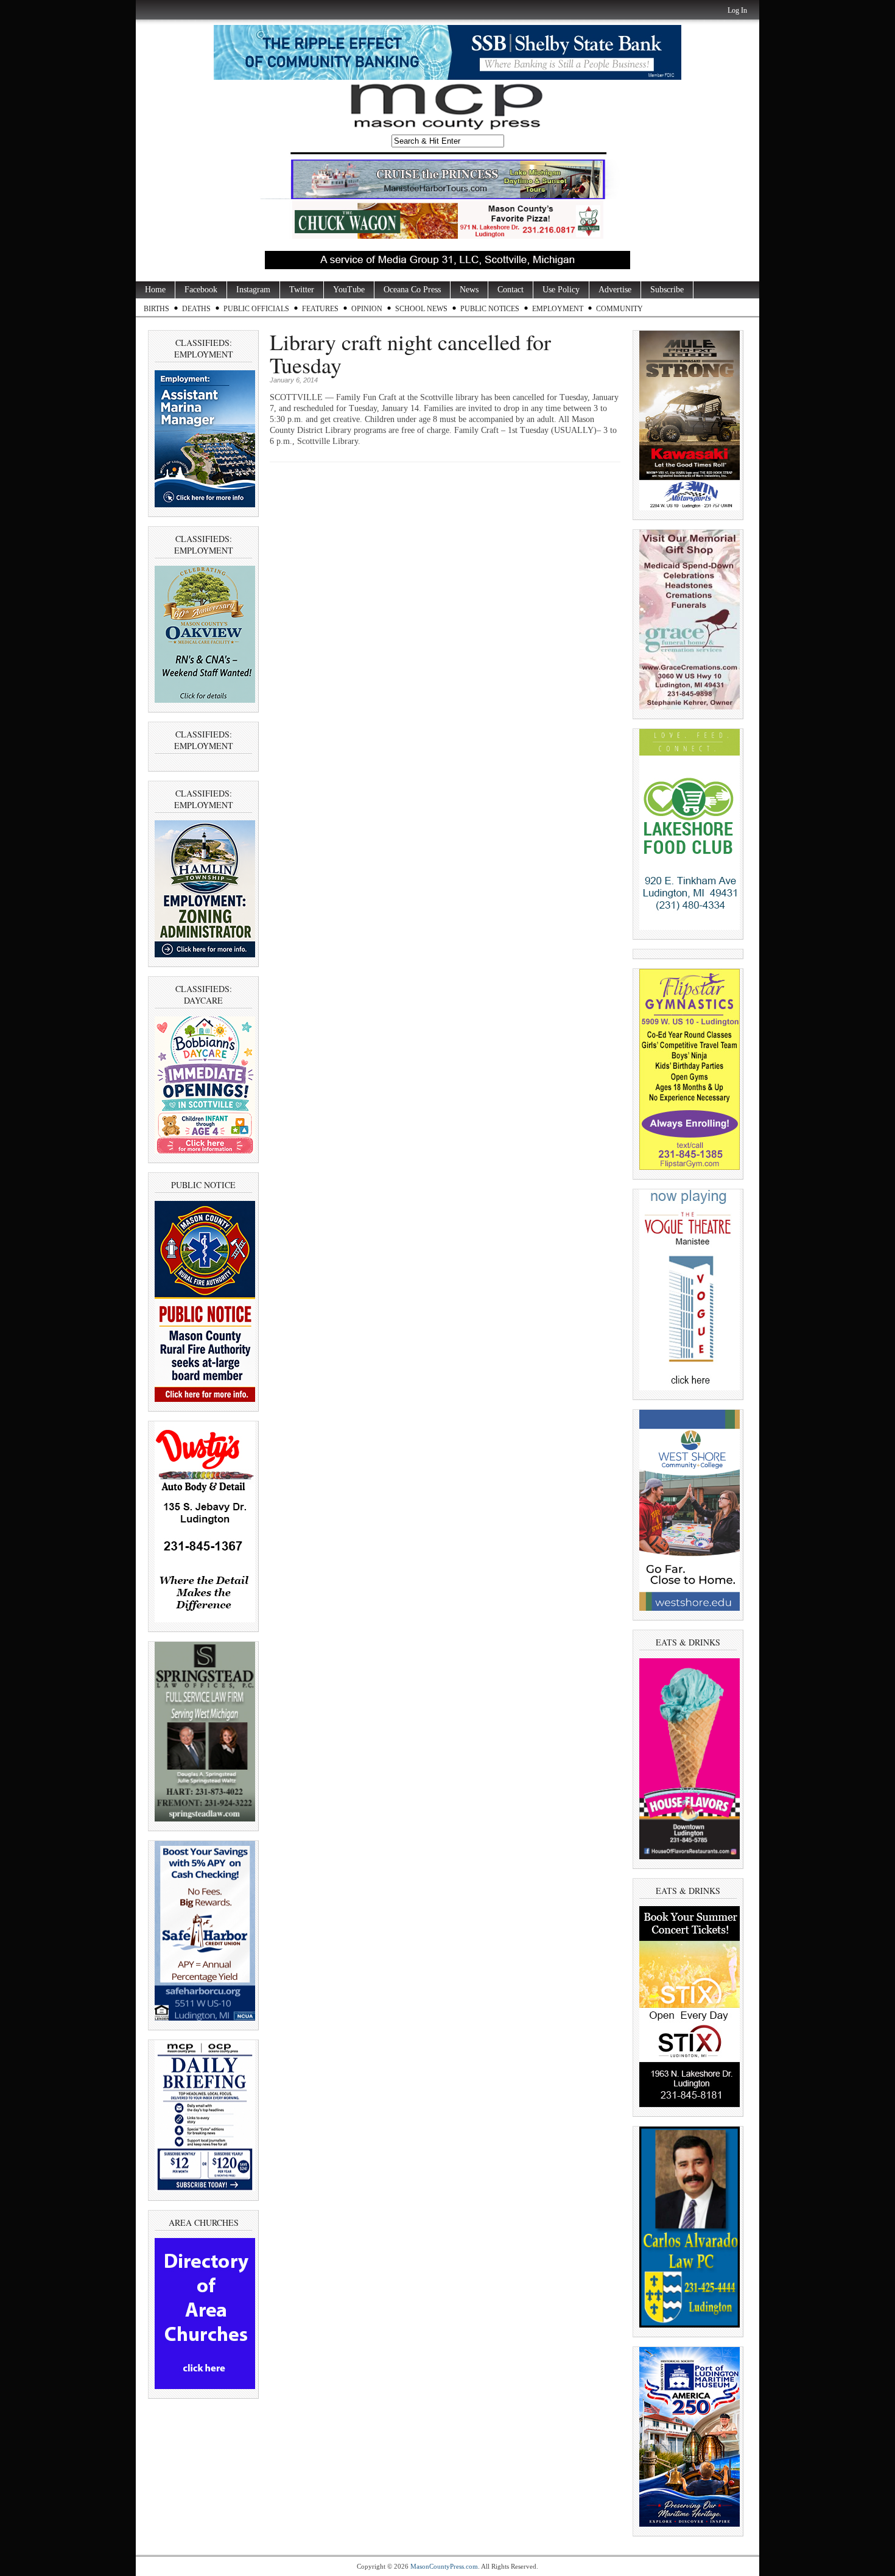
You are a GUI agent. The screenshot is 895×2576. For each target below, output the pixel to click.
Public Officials (256, 309)
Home (155, 290)
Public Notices (490, 309)
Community (619, 309)
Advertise (615, 290)
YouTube (349, 290)
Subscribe (667, 290)
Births (156, 309)
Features (320, 309)
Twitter (302, 290)
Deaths (196, 309)
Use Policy (561, 290)
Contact (511, 290)
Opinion (367, 309)
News (469, 290)
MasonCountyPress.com (444, 2566)
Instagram (253, 290)
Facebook (201, 290)
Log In (737, 10)
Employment (558, 309)
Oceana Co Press (412, 290)
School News (421, 309)
